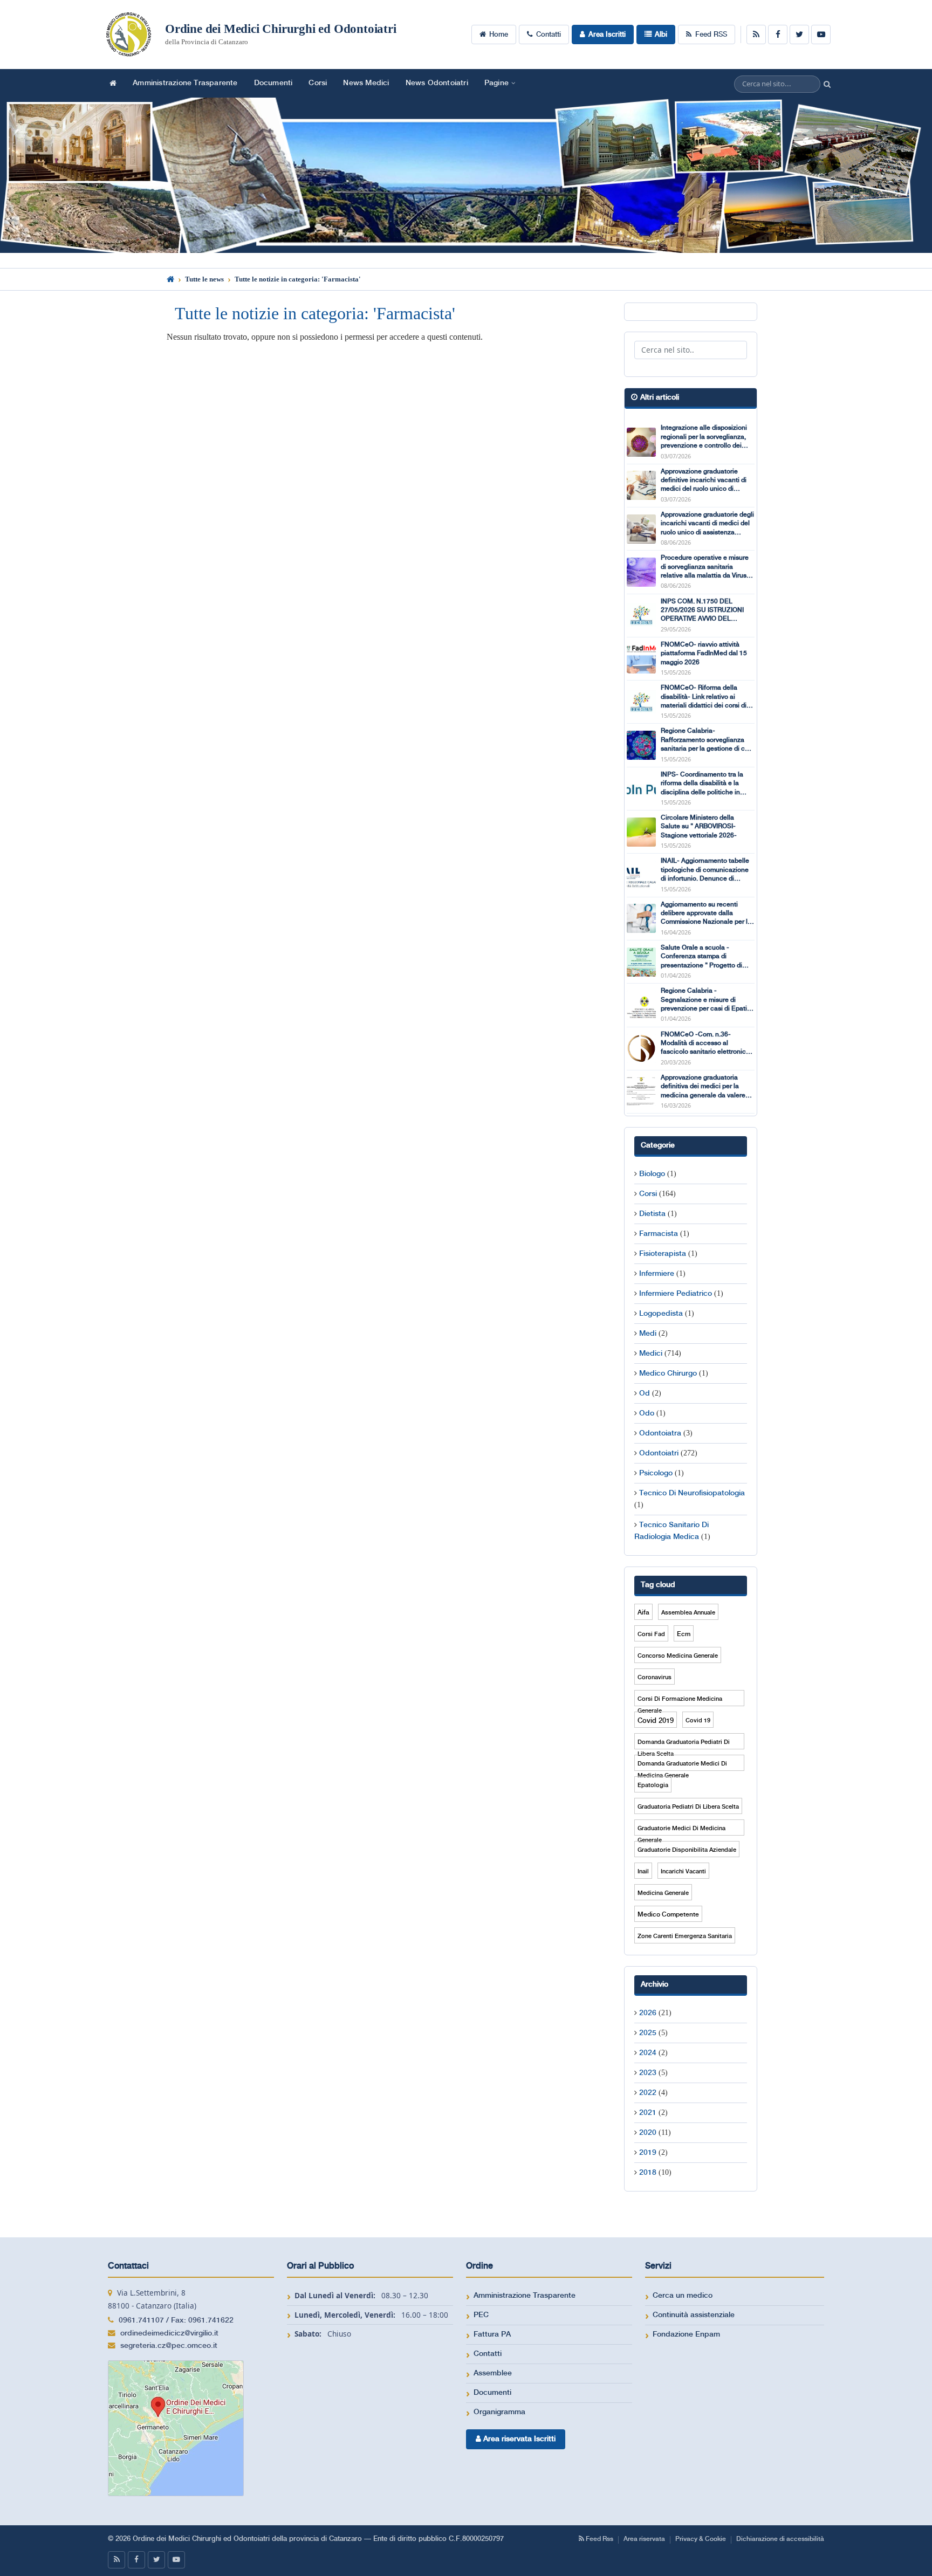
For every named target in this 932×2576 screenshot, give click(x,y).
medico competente (668, 1915)
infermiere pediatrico (676, 1294)
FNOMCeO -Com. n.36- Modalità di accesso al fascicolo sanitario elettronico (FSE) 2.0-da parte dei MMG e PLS (705, 1044)
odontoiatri (659, 1453)
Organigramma (499, 2412)
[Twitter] (799, 35)
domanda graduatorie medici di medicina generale (682, 1766)
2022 (648, 2093)
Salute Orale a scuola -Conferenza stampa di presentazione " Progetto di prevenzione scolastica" (701, 957)
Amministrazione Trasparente (185, 83)
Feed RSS (711, 35)
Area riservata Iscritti (518, 2439)
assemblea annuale (688, 1613)
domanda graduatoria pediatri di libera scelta (684, 1744)
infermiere (657, 1274)
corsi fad (651, 1634)
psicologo (656, 1473)
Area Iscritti (607, 35)
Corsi (318, 83)
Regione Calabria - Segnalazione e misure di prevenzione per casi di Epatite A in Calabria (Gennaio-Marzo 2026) (707, 1000)
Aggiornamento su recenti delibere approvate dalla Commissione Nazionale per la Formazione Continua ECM (706, 914)
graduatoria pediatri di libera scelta (688, 1807)
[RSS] (756, 35)
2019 (648, 2153)
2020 (648, 2133)
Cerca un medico (683, 2296)
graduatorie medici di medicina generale (681, 1830)
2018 (648, 2173)
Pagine (496, 83)
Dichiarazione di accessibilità (780, 2539)
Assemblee (493, 2373)
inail (643, 1872)
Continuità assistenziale (694, 2315)
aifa (643, 1613)
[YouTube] (821, 35)
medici (651, 1354)
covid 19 (698, 1721)
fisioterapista (663, 1254)
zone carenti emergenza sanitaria (685, 1936)
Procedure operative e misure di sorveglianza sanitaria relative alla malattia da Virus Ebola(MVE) (705, 567)
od (645, 1393)
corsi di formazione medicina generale (680, 1701)
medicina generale (663, 1893)
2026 (648, 2013)
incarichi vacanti (683, 1872)
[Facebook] (778, 35)
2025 (648, 2033)
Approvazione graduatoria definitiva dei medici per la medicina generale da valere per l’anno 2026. (703, 1087)
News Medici (366, 83)
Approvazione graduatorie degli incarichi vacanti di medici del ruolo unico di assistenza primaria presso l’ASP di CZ (707, 524)
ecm (684, 1634)
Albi (661, 35)
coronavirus (655, 1678)
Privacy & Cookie (701, 2539)
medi (648, 1334)
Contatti (549, 35)
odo (647, 1413)
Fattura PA (492, 2334)
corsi (648, 1194)
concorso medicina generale (678, 1656)
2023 (648, 2073)
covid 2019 (656, 1721)
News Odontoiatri (437, 83)
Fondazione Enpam (686, 2334)
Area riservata (644, 2539)
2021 (648, 2113)
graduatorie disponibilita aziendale (687, 1850)
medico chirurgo (668, 1373)
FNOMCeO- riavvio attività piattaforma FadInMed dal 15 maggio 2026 (704, 654)
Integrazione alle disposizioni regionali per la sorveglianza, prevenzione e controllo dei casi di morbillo (704, 437)
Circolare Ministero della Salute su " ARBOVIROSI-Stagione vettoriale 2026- (699, 827)
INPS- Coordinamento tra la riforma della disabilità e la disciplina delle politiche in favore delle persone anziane (704, 784)
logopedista (661, 1314)
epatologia (653, 1785)
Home (499, 35)
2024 (648, 2053)
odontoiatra (660, 1433)
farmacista (659, 1234)
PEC (481, 2315)
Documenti (273, 83)
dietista (652, 1214)
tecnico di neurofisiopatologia (692, 1493)
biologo (652, 1174)
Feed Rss (599, 2539)
